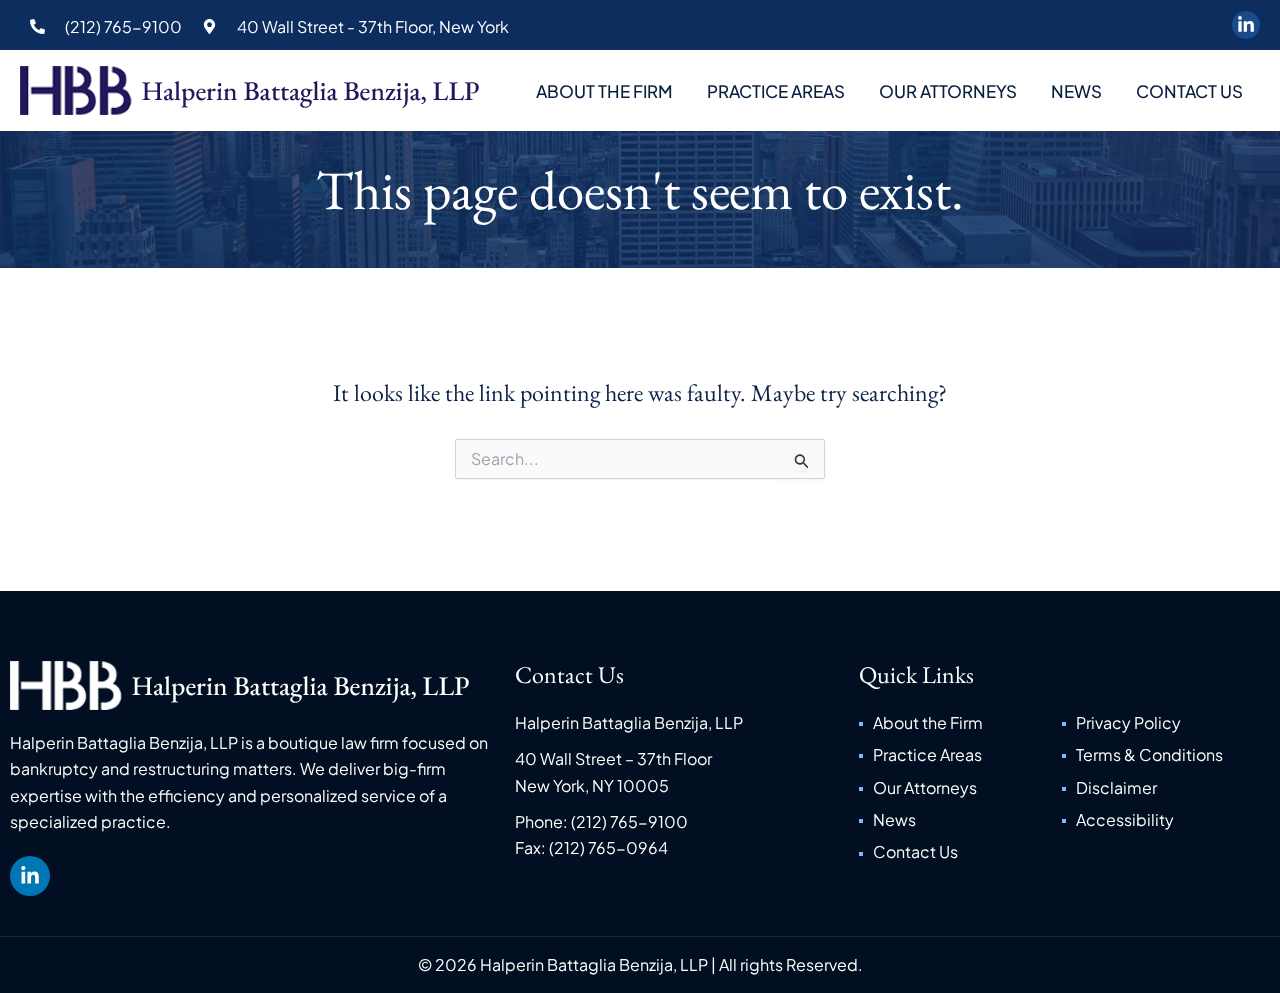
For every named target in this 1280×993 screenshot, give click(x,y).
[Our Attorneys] (960, 788)
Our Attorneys (948, 91)
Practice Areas (776, 91)
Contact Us (1189, 91)
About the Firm (604, 91)
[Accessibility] (1163, 820)
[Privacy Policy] (1163, 723)
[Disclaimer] (1163, 788)
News (1076, 91)
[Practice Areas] (960, 755)
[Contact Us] (960, 852)
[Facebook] (1246, 25)
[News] (960, 820)
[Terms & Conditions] (1163, 755)
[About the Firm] (960, 723)
